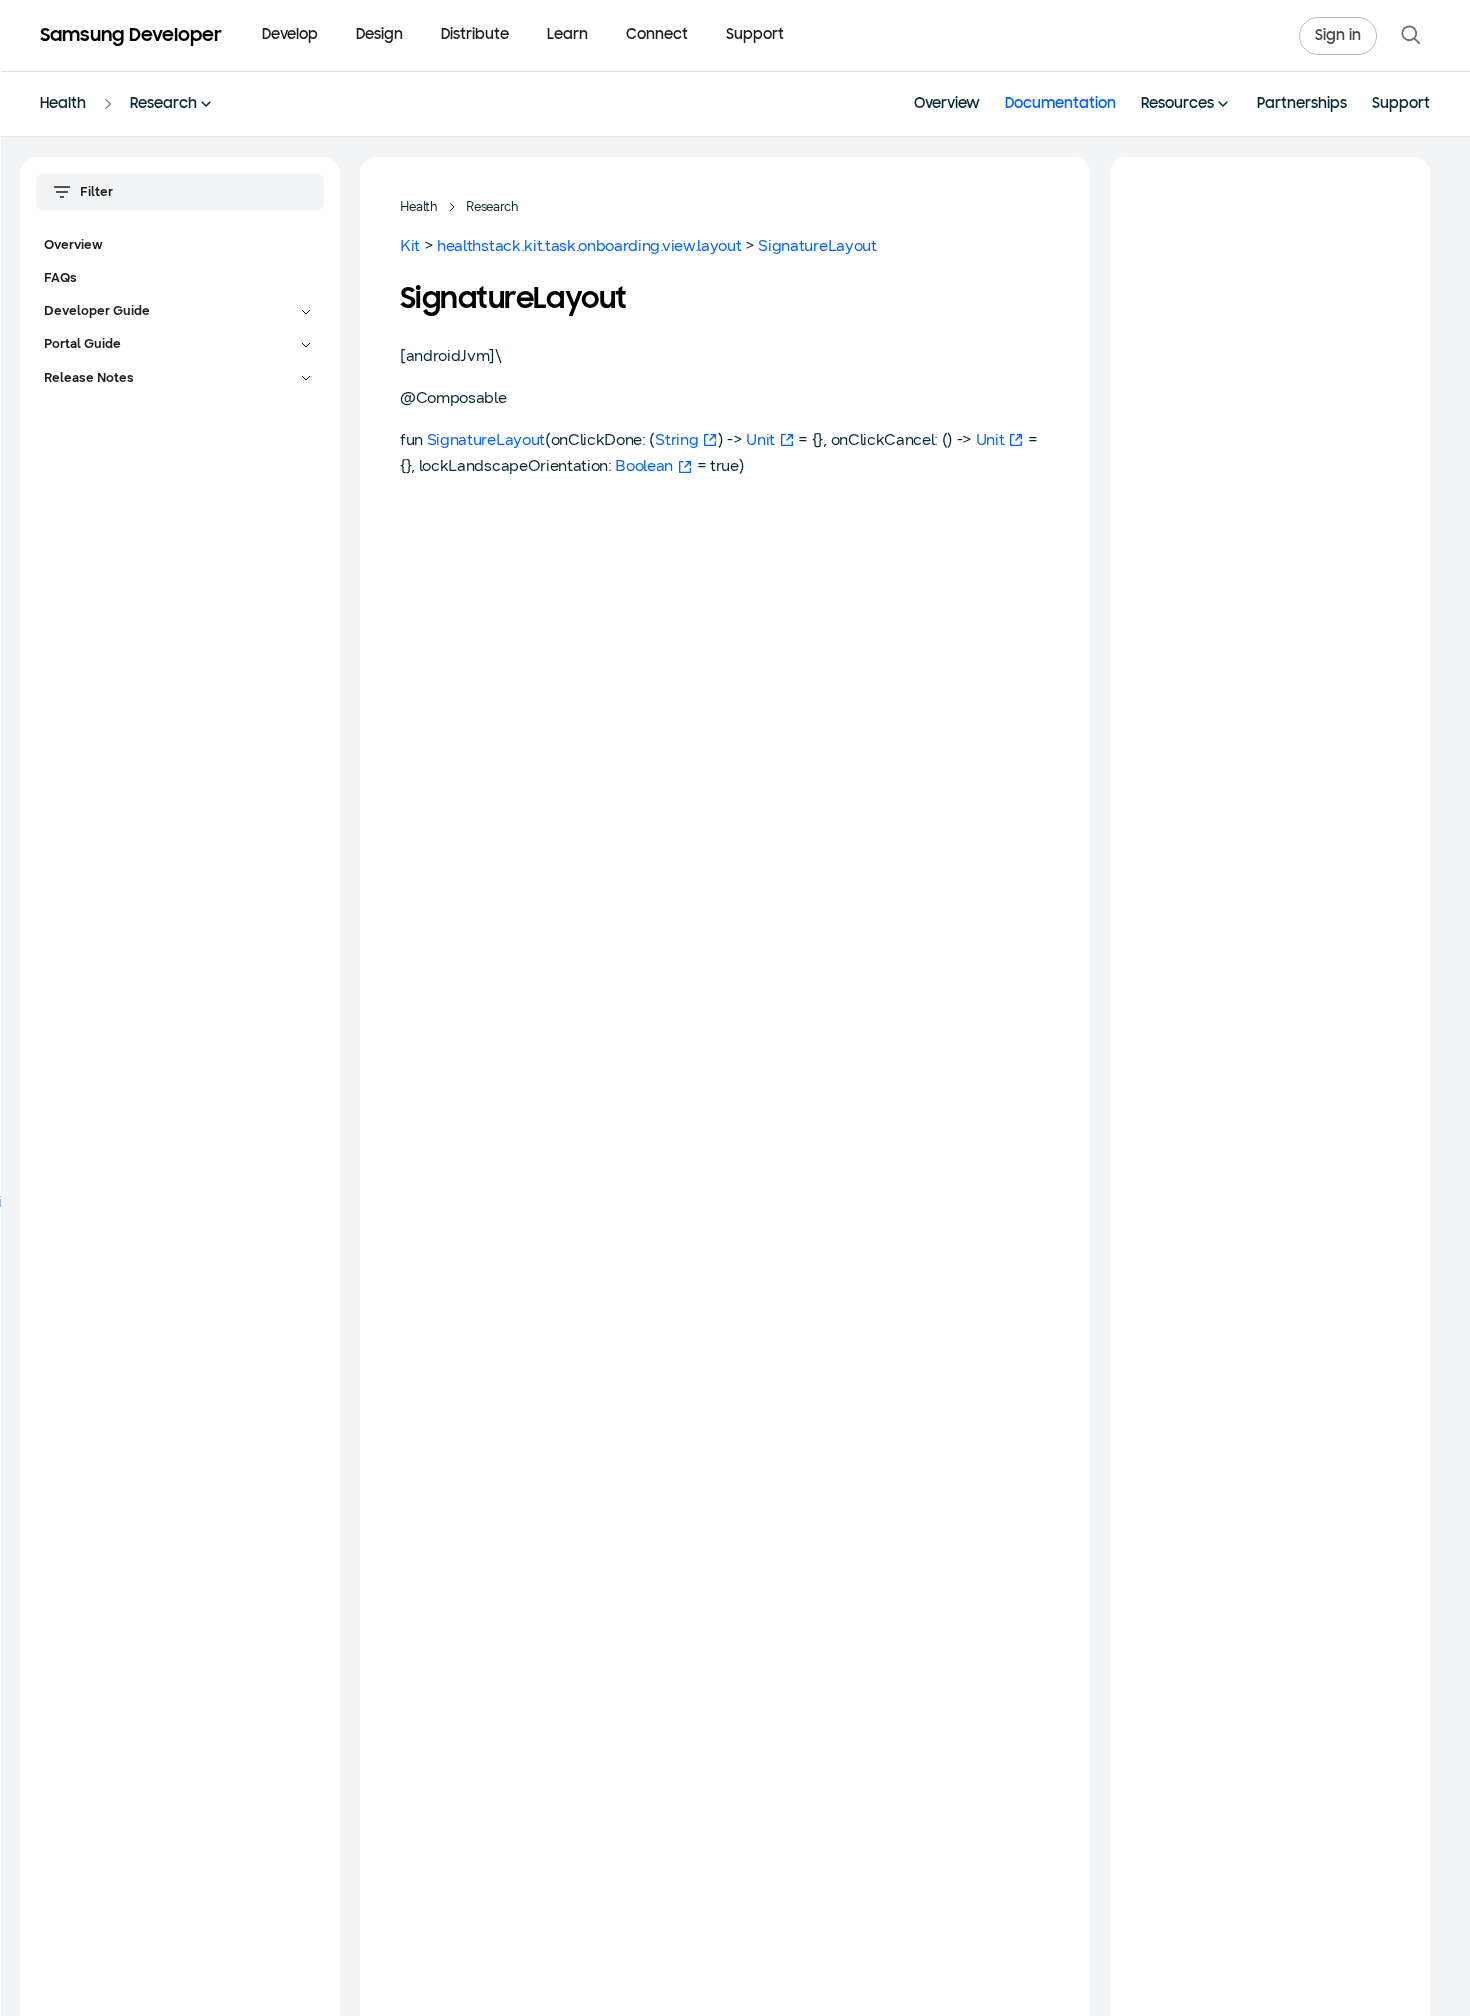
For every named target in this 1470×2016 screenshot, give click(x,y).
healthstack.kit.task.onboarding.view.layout (589, 245)
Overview (947, 104)
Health (63, 104)
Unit (760, 439)
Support (755, 35)
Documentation (1060, 104)
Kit (410, 245)
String (676, 439)
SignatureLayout (817, 245)
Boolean (644, 465)
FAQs (60, 278)
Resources (1177, 104)
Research (163, 104)
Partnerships (1302, 104)
